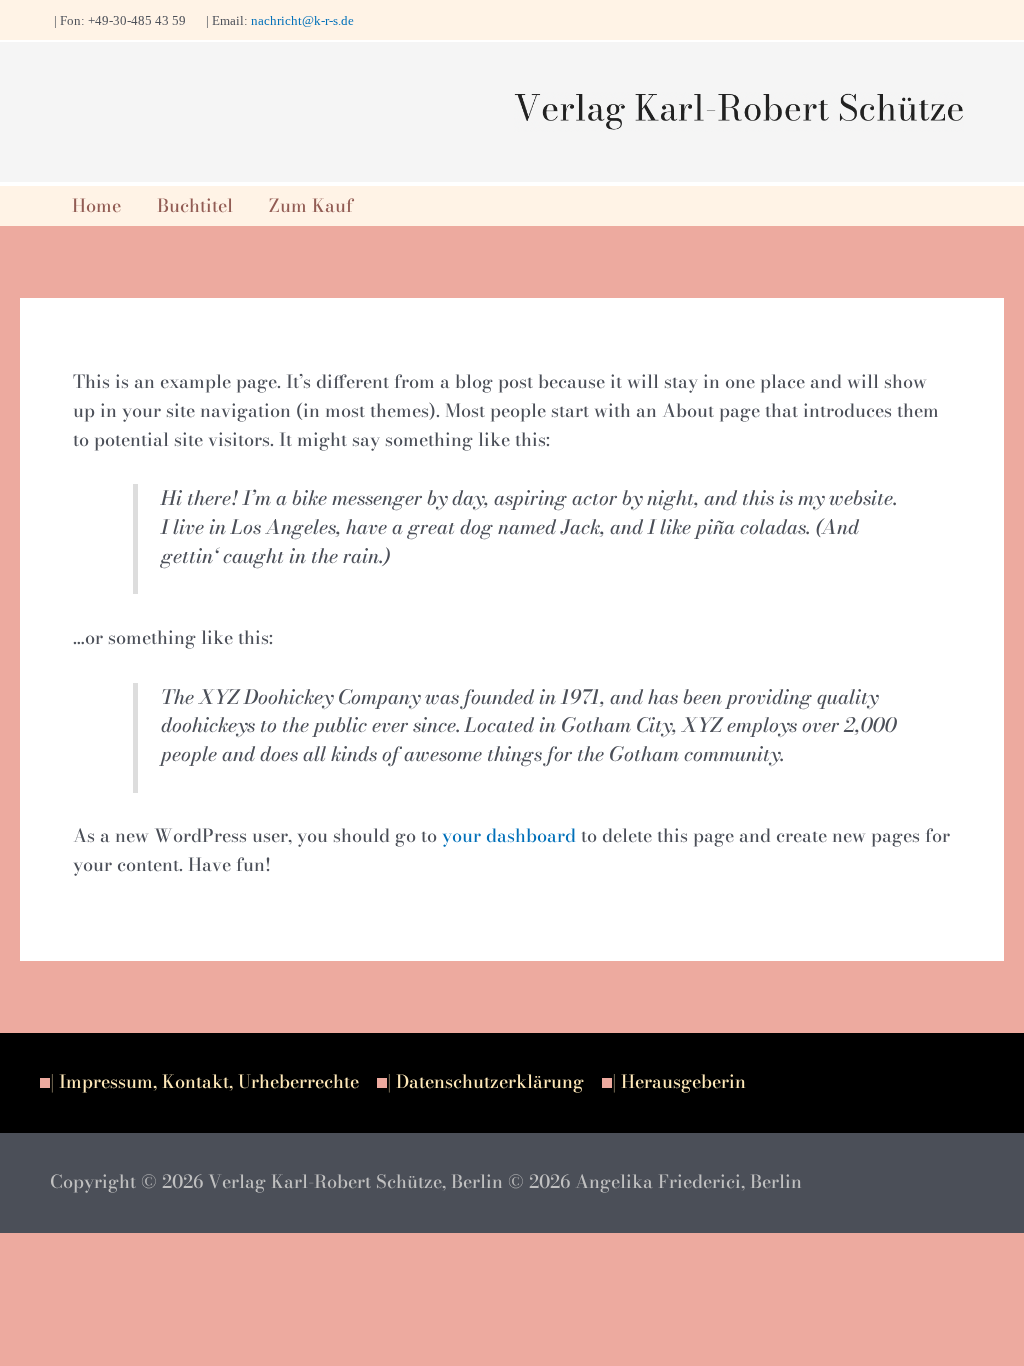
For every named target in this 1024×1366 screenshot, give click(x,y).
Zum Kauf (311, 205)
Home (96, 205)
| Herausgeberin (679, 1081)
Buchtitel (195, 205)
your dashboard (509, 835)
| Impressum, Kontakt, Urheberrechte (204, 1081)
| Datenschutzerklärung (485, 1081)
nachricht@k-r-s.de (302, 20)
